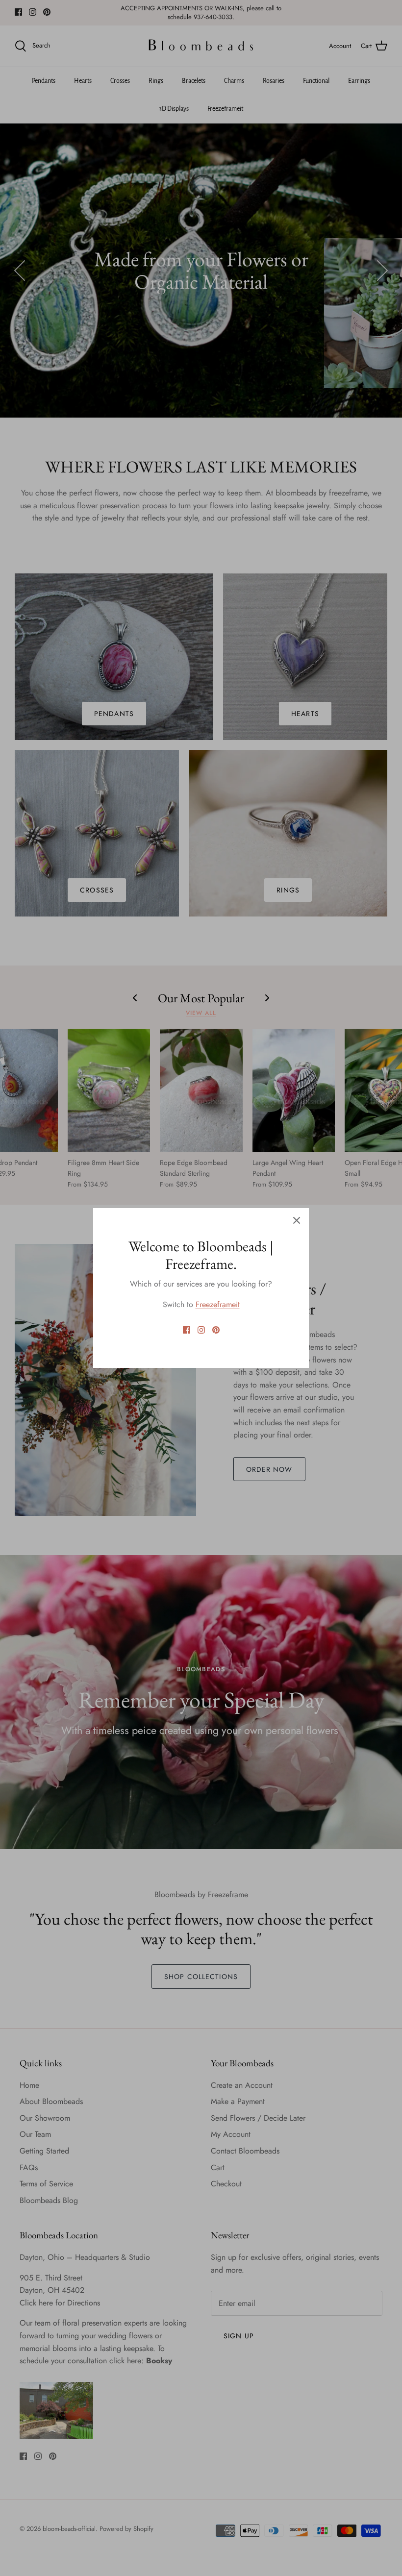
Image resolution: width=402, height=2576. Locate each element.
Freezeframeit (218, 1304)
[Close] (297, 1220)
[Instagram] (201, 1330)
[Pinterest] (216, 1330)
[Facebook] (187, 1330)
